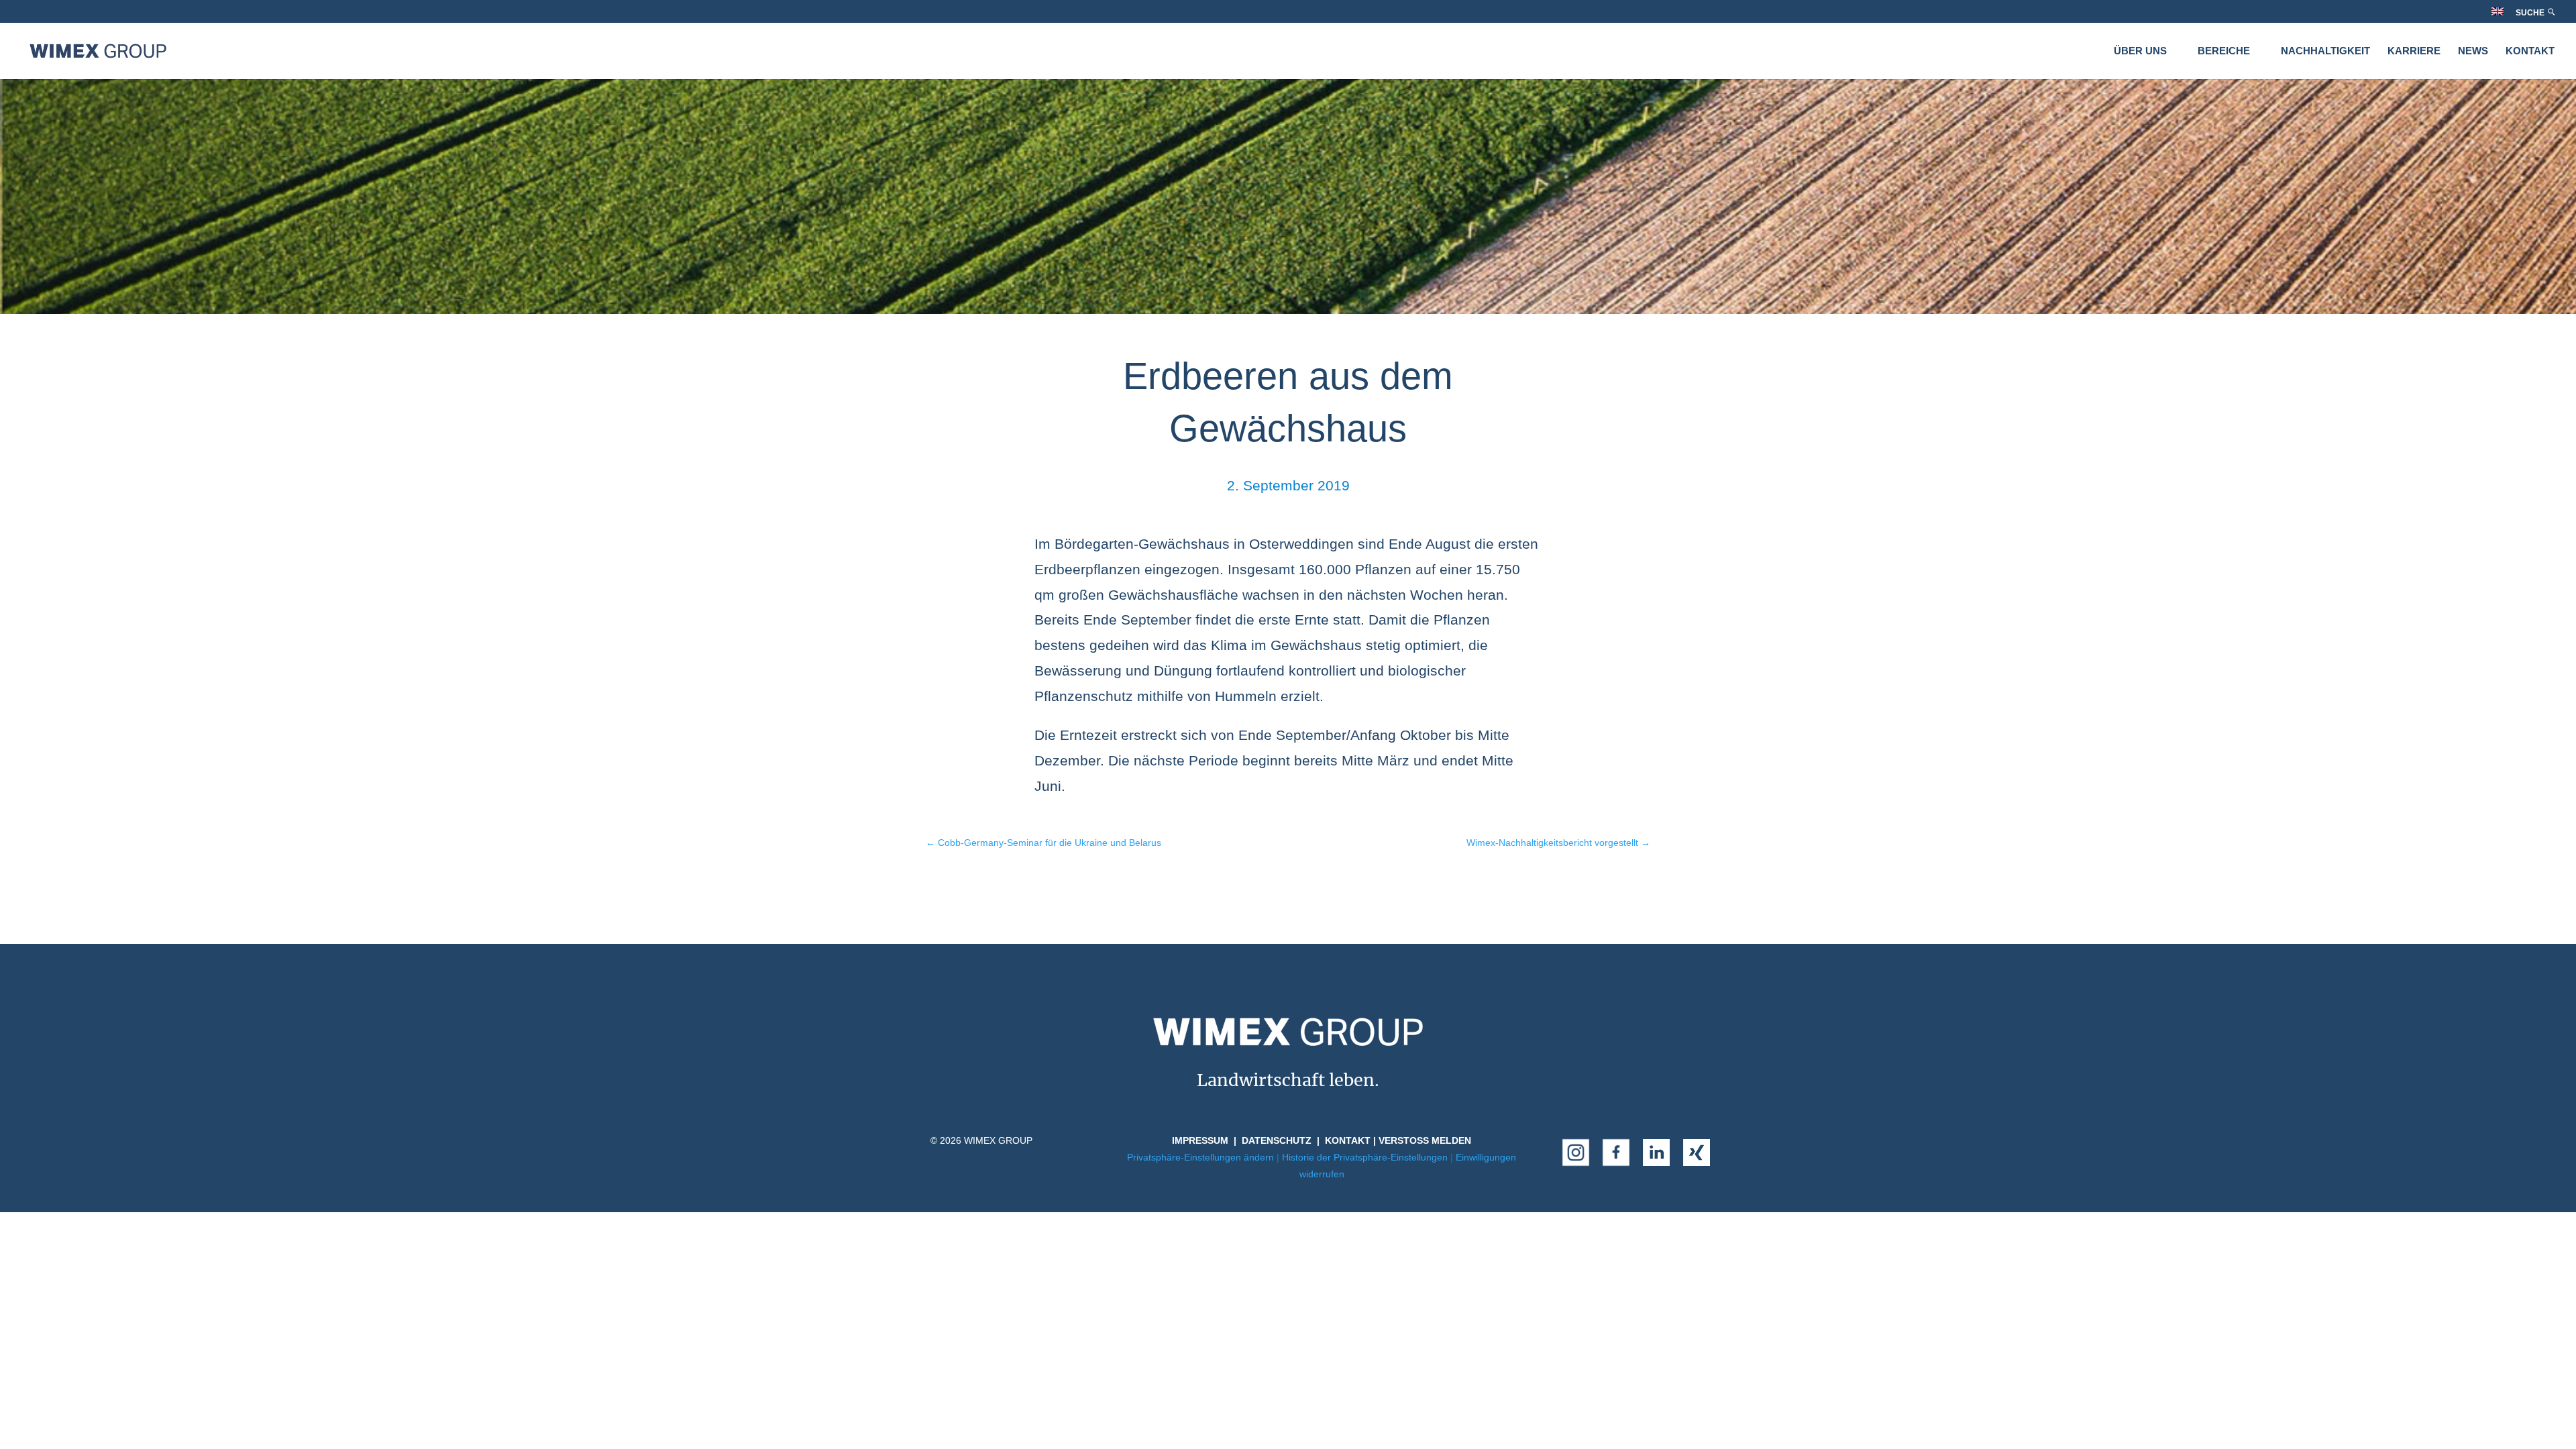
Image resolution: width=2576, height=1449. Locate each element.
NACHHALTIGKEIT (2325, 51)
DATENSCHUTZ (1277, 1140)
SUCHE (2531, 13)
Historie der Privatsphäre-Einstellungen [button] (1365, 1157)
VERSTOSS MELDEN (1425, 1140)
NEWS (2473, 51)
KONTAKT (2530, 51)
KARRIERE (2414, 51)
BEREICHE (2224, 51)
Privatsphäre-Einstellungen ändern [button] (1200, 1157)
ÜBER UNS (2140, 51)
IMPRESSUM (1200, 1140)
